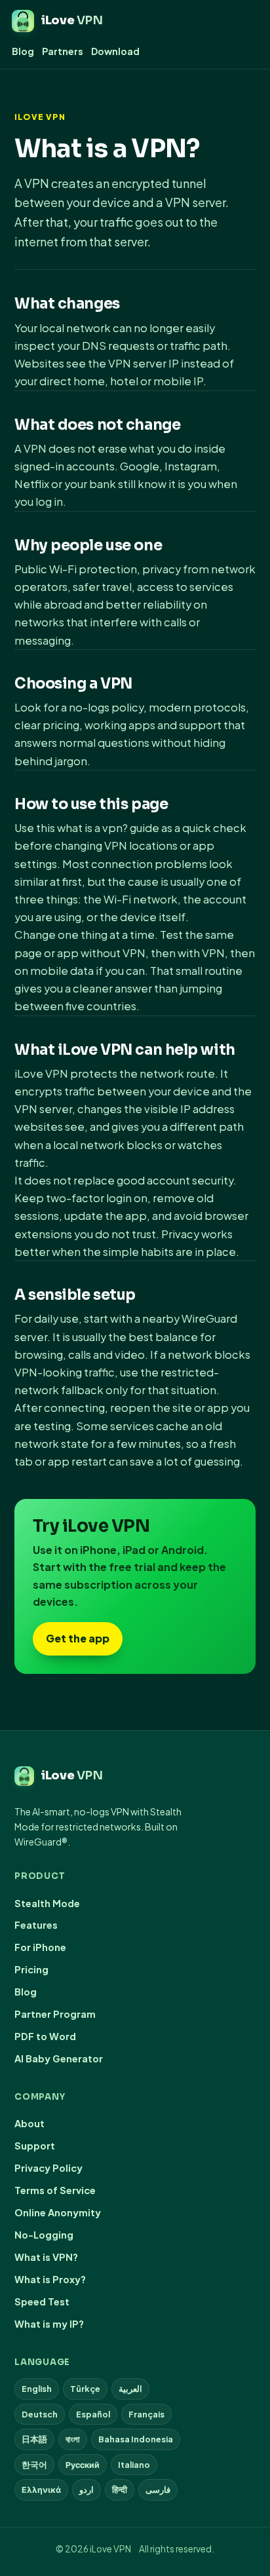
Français (146, 2414)
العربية (130, 2389)
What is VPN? (46, 2257)
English (37, 2389)
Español (93, 2414)
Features (36, 1925)
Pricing (31, 1969)
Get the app (78, 1638)
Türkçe (85, 2389)
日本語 (34, 2439)
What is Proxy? (50, 2279)
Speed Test (42, 2301)
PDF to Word (45, 2036)
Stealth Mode (47, 1903)
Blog (23, 51)
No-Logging (44, 2235)
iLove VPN (40, 117)
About (29, 2123)
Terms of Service (55, 2190)
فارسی (158, 2490)
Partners (63, 51)
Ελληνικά (41, 2490)
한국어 (34, 2465)
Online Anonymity (58, 2212)
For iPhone (40, 1947)
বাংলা (73, 2439)
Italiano (134, 2465)
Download (115, 51)
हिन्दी (120, 2490)
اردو (87, 2490)
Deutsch (40, 2414)
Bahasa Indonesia (136, 2439)
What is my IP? (49, 2324)
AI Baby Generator (59, 2058)
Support (35, 2146)
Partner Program (55, 2014)
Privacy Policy (48, 2168)
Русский (83, 2465)
